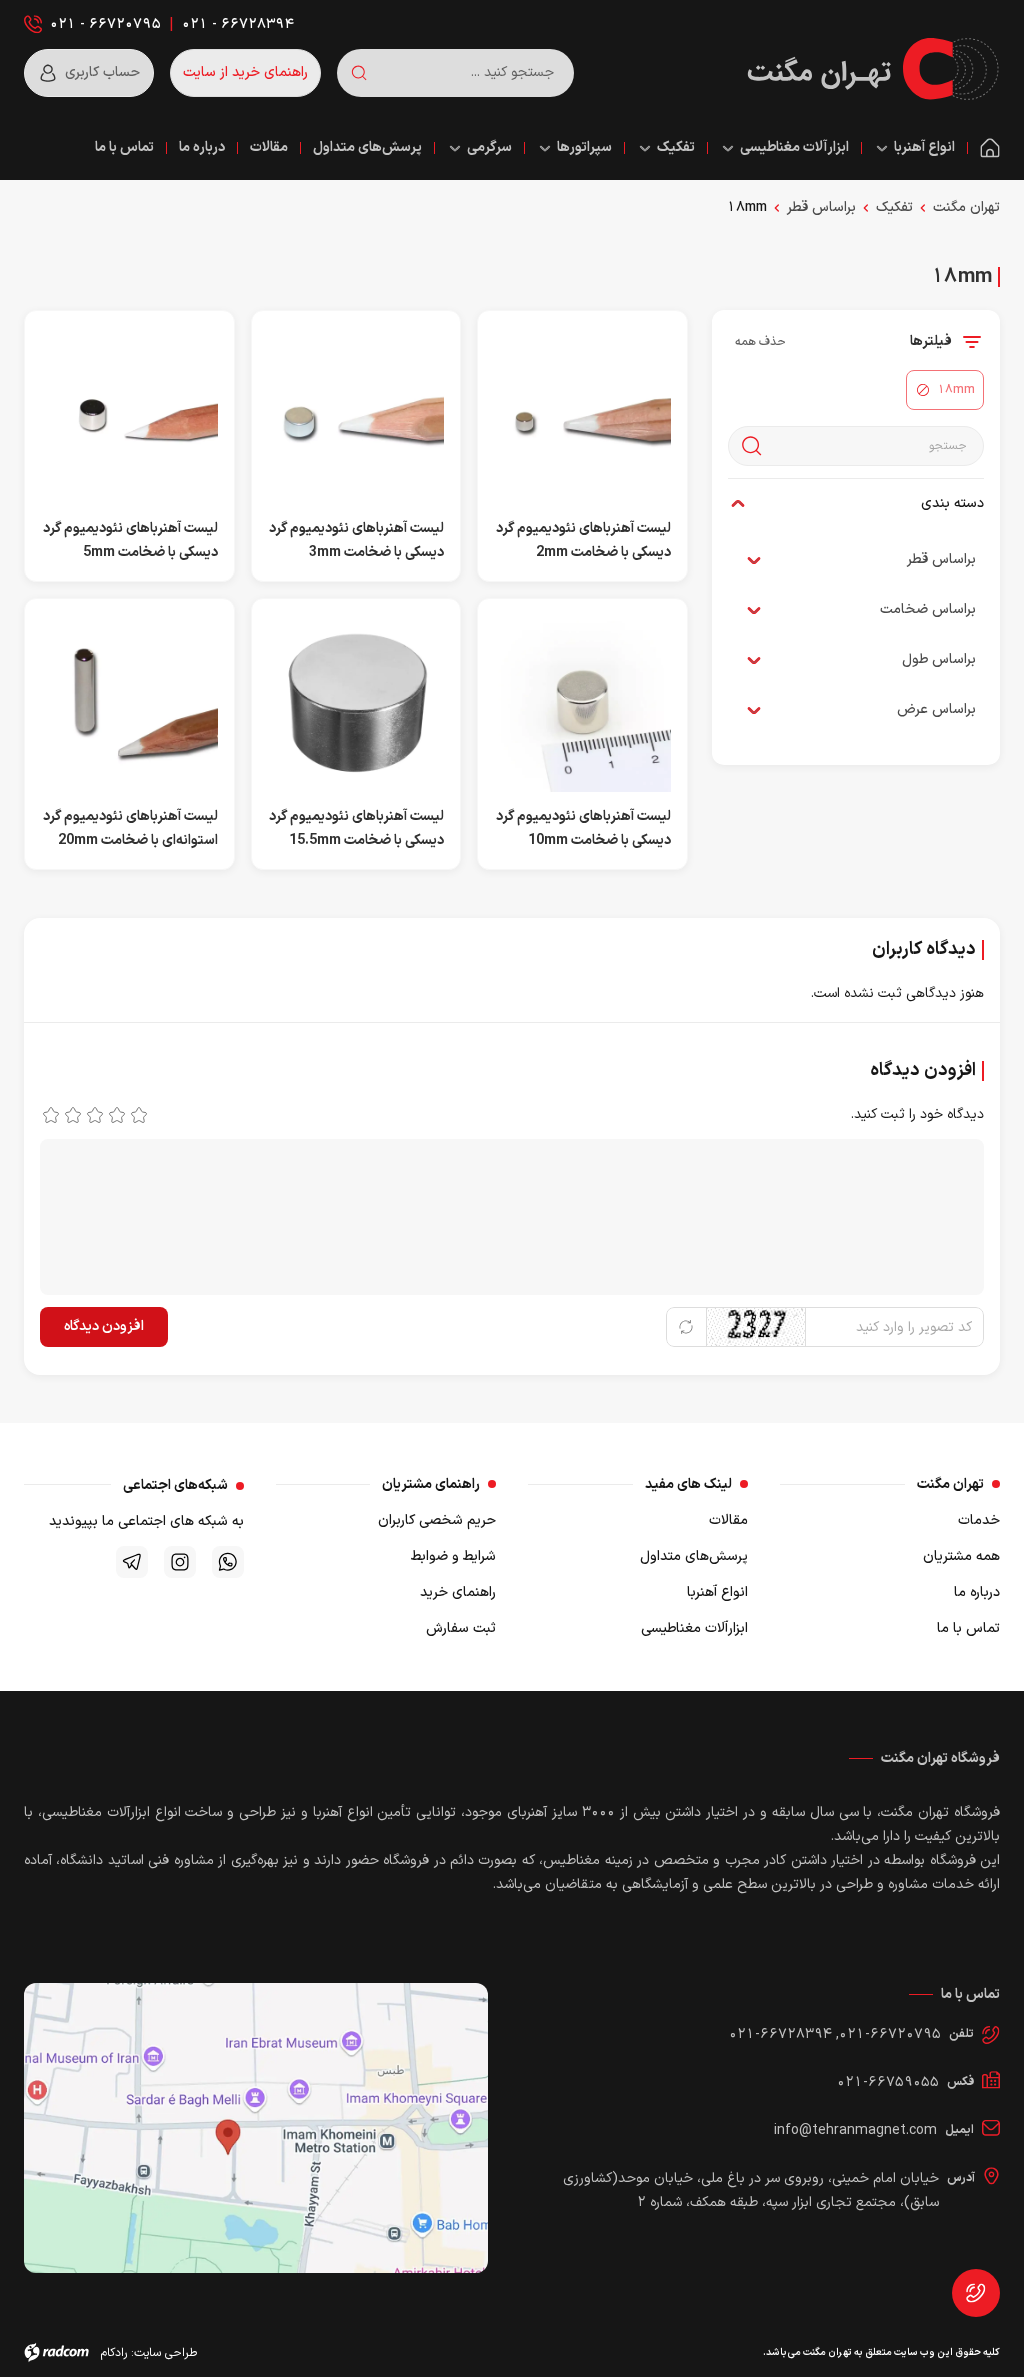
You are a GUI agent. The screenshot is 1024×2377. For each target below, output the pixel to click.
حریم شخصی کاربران (437, 1520)
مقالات (728, 1520)
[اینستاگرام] (180, 1562)
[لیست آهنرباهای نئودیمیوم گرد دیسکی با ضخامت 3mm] (356, 416)
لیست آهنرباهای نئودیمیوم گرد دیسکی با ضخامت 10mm (583, 828)
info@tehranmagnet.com (855, 2130)
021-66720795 (890, 2034)
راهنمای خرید (458, 1592)
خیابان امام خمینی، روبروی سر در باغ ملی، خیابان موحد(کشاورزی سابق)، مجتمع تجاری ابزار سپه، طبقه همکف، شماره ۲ (751, 2190)
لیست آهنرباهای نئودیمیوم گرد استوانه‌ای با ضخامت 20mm (130, 828)
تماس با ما (968, 1628)
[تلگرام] (132, 1562)
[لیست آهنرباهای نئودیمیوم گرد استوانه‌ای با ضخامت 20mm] (129, 704)
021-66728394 (780, 2034)
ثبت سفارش (461, 1628)
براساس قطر (821, 207)
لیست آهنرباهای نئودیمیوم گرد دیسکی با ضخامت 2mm (583, 540)
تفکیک (894, 207)
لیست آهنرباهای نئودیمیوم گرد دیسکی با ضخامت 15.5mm (356, 828)
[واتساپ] (228, 1562)
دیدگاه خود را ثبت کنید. (917, 1114)
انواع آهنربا (717, 1592)
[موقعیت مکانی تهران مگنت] (256, 2128)
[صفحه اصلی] (990, 148)
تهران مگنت (966, 207)
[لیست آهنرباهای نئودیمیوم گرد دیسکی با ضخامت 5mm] (129, 416)
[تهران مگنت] (873, 69)
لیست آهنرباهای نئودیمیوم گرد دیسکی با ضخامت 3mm (356, 540)
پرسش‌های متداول (694, 1556)
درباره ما (977, 1592)
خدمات (979, 1520)
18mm (747, 207)
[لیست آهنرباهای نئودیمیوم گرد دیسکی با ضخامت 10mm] (582, 704)
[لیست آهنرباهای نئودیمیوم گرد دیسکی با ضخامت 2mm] (582, 416)
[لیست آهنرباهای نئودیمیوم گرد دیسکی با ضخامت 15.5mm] (356, 704)
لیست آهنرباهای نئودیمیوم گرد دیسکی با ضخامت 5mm (130, 540)
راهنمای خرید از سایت (245, 72)
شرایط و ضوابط (453, 1556)
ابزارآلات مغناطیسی (694, 1628)
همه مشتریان (961, 1556)
